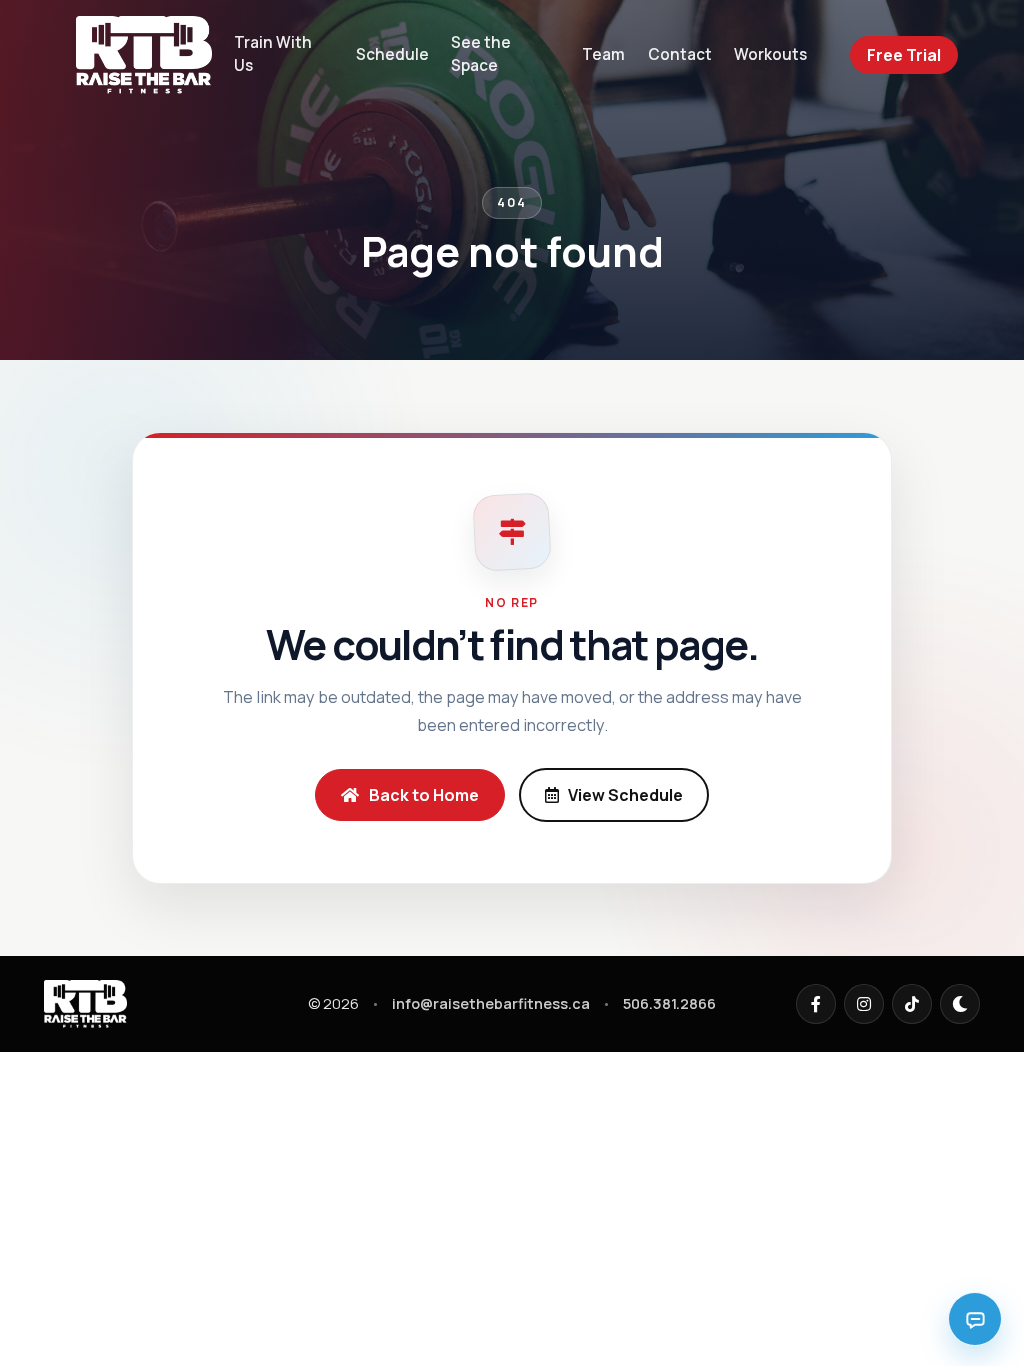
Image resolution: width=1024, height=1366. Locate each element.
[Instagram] (864, 1004)
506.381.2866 (669, 1003)
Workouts (770, 54)
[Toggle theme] (960, 1004)
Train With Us (273, 54)
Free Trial (904, 55)
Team (603, 54)
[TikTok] (912, 1004)
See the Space (481, 54)
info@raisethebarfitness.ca (491, 1003)
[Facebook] (816, 1004)
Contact (680, 54)
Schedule (392, 54)
